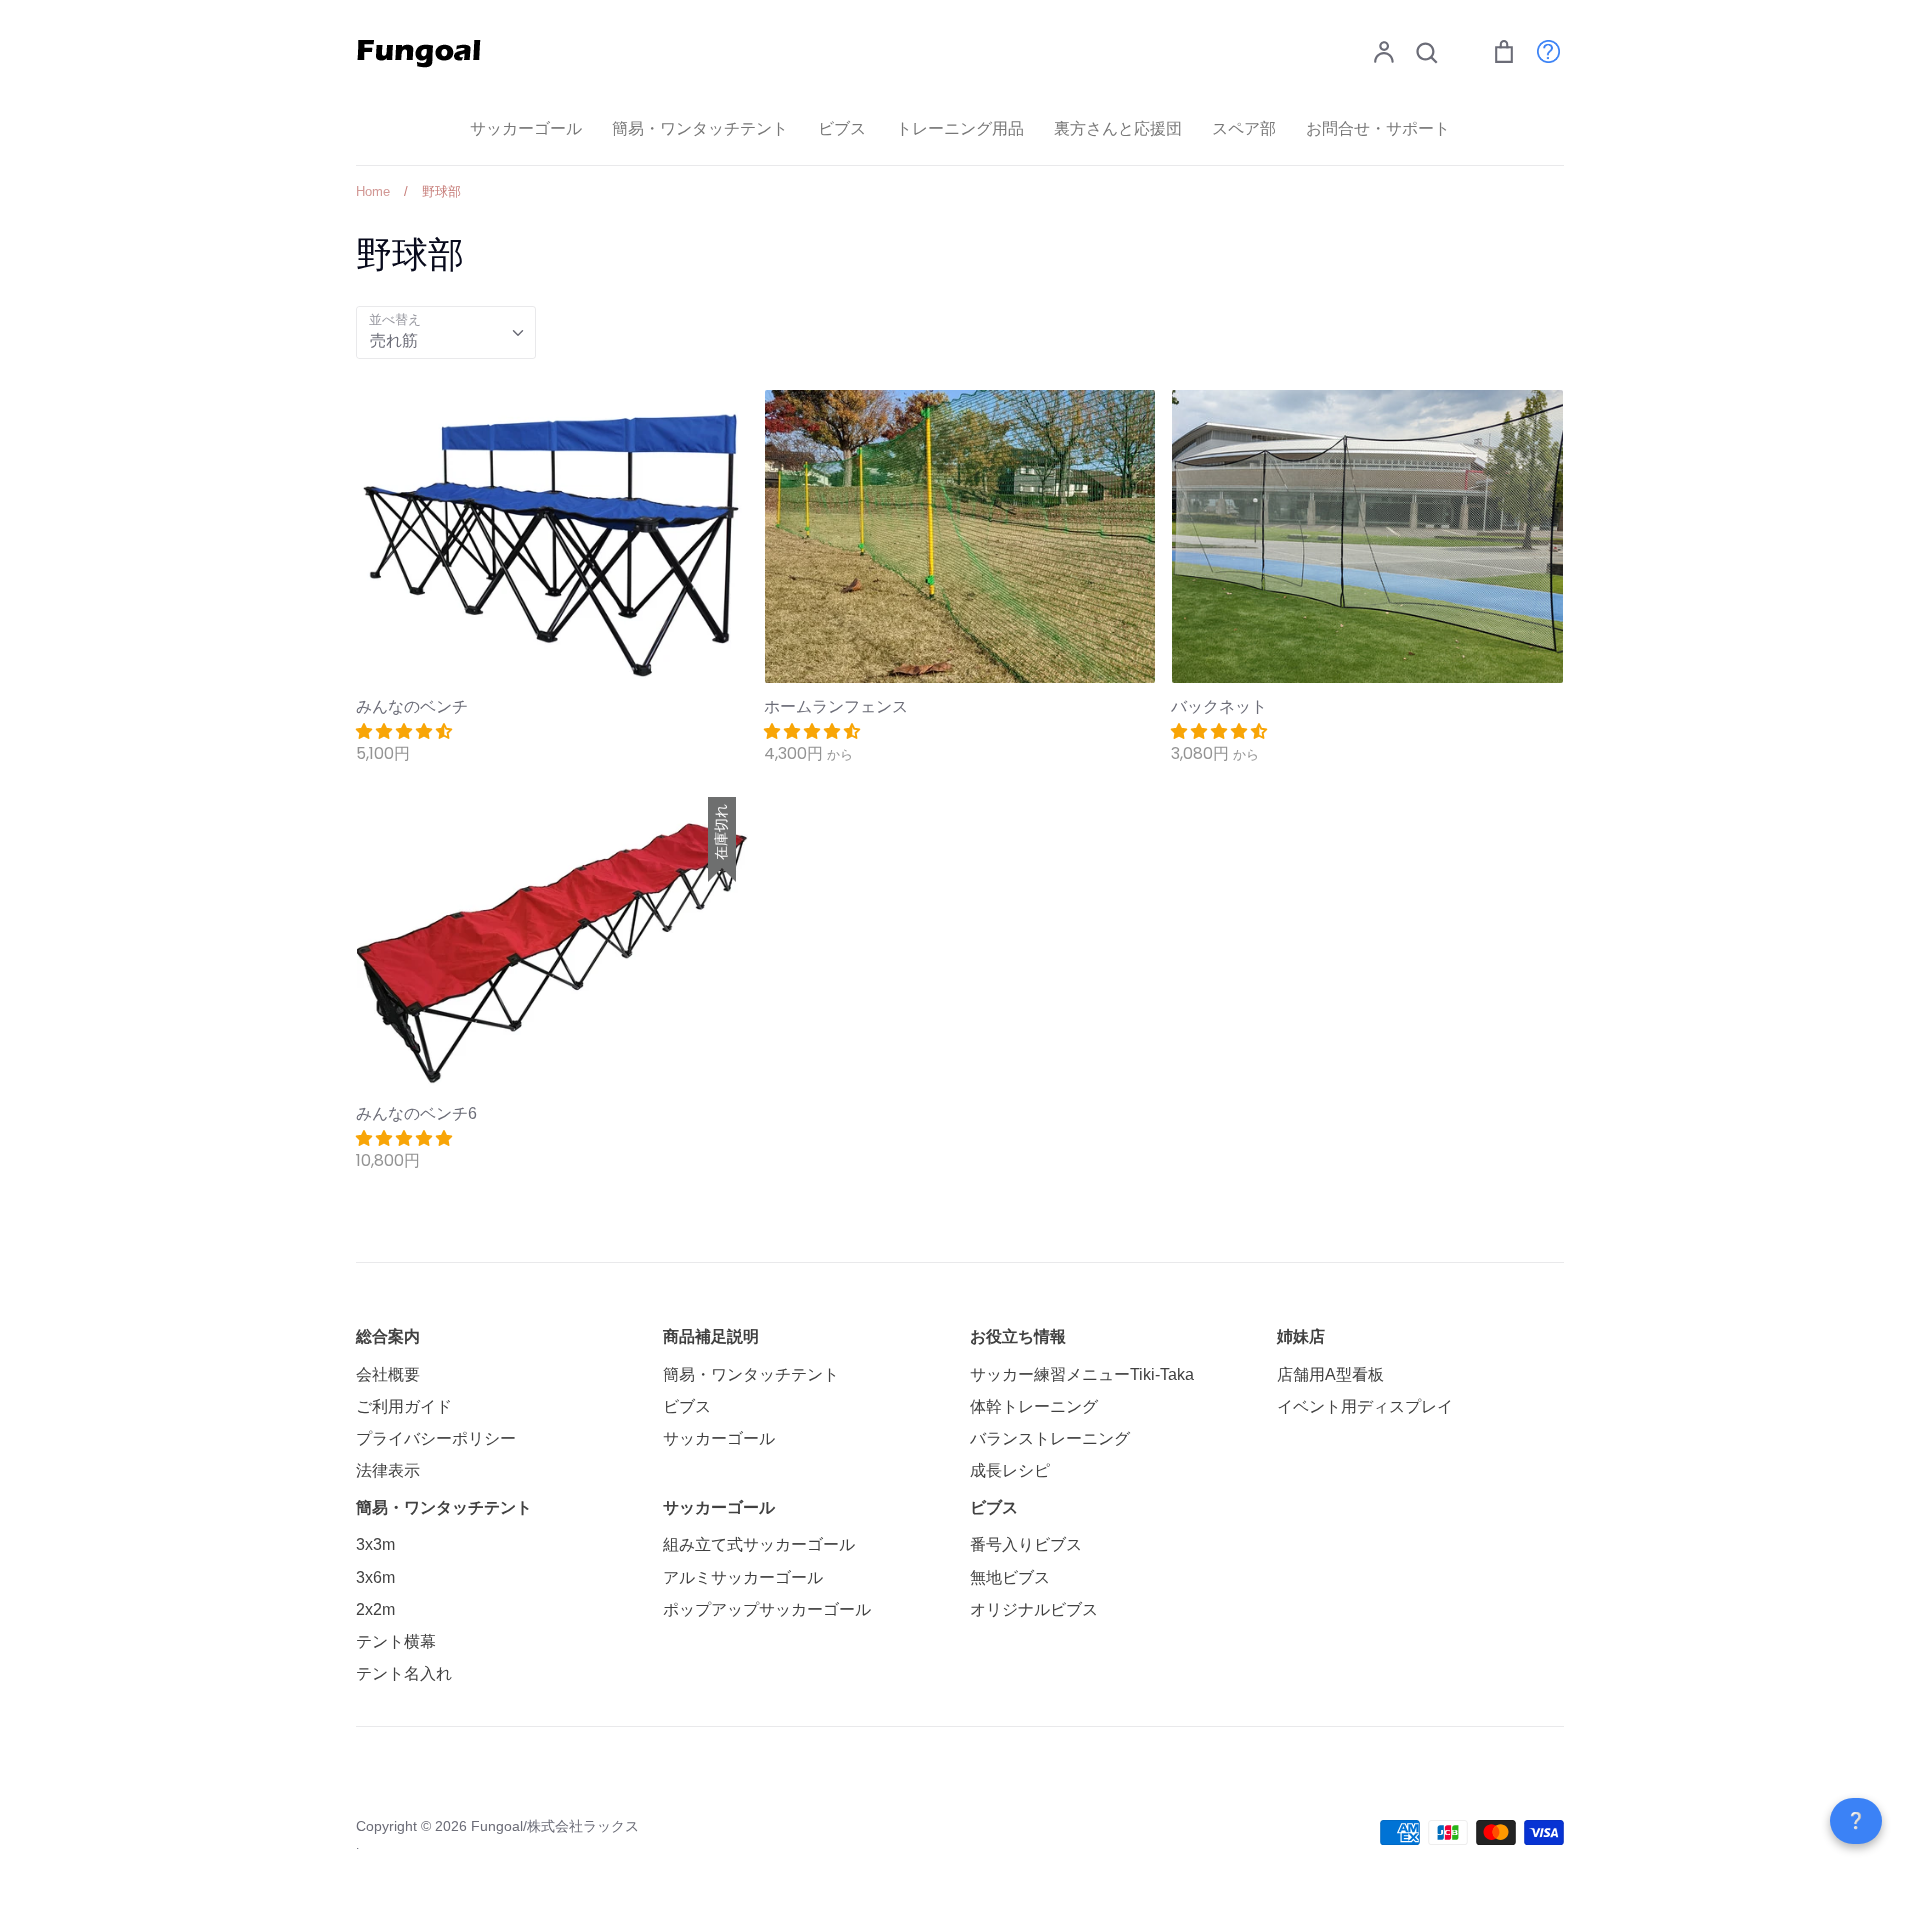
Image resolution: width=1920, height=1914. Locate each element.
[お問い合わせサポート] (1538, 50)
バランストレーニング (1050, 1438)
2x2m (375, 1609)
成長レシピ (1010, 1470)
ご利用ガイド (404, 1406)
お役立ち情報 (1018, 1336)
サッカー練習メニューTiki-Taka (1082, 1374)
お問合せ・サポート (1378, 128)
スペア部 (1244, 128)
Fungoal (497, 1826)
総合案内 (388, 1336)
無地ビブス (1010, 1577)
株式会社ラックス (583, 1826)
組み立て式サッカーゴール (759, 1544)
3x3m (375, 1544)
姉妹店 (1301, 1336)
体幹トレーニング (1034, 1406)
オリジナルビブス (1034, 1609)
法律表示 (388, 1470)
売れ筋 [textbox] (394, 340)
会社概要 (388, 1374)
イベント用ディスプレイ (1365, 1406)
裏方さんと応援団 (1118, 128)
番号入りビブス (1026, 1544)
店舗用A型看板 (1330, 1374)
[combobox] (446, 332)
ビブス (842, 128)
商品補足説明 (711, 1336)
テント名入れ (404, 1673)
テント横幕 (396, 1641)
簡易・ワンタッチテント (700, 128)
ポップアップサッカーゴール (767, 1609)
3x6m (375, 1577)
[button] (406, 731)
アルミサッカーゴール (743, 1577)
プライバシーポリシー (436, 1438)
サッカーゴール (526, 128)
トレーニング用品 (960, 128)
